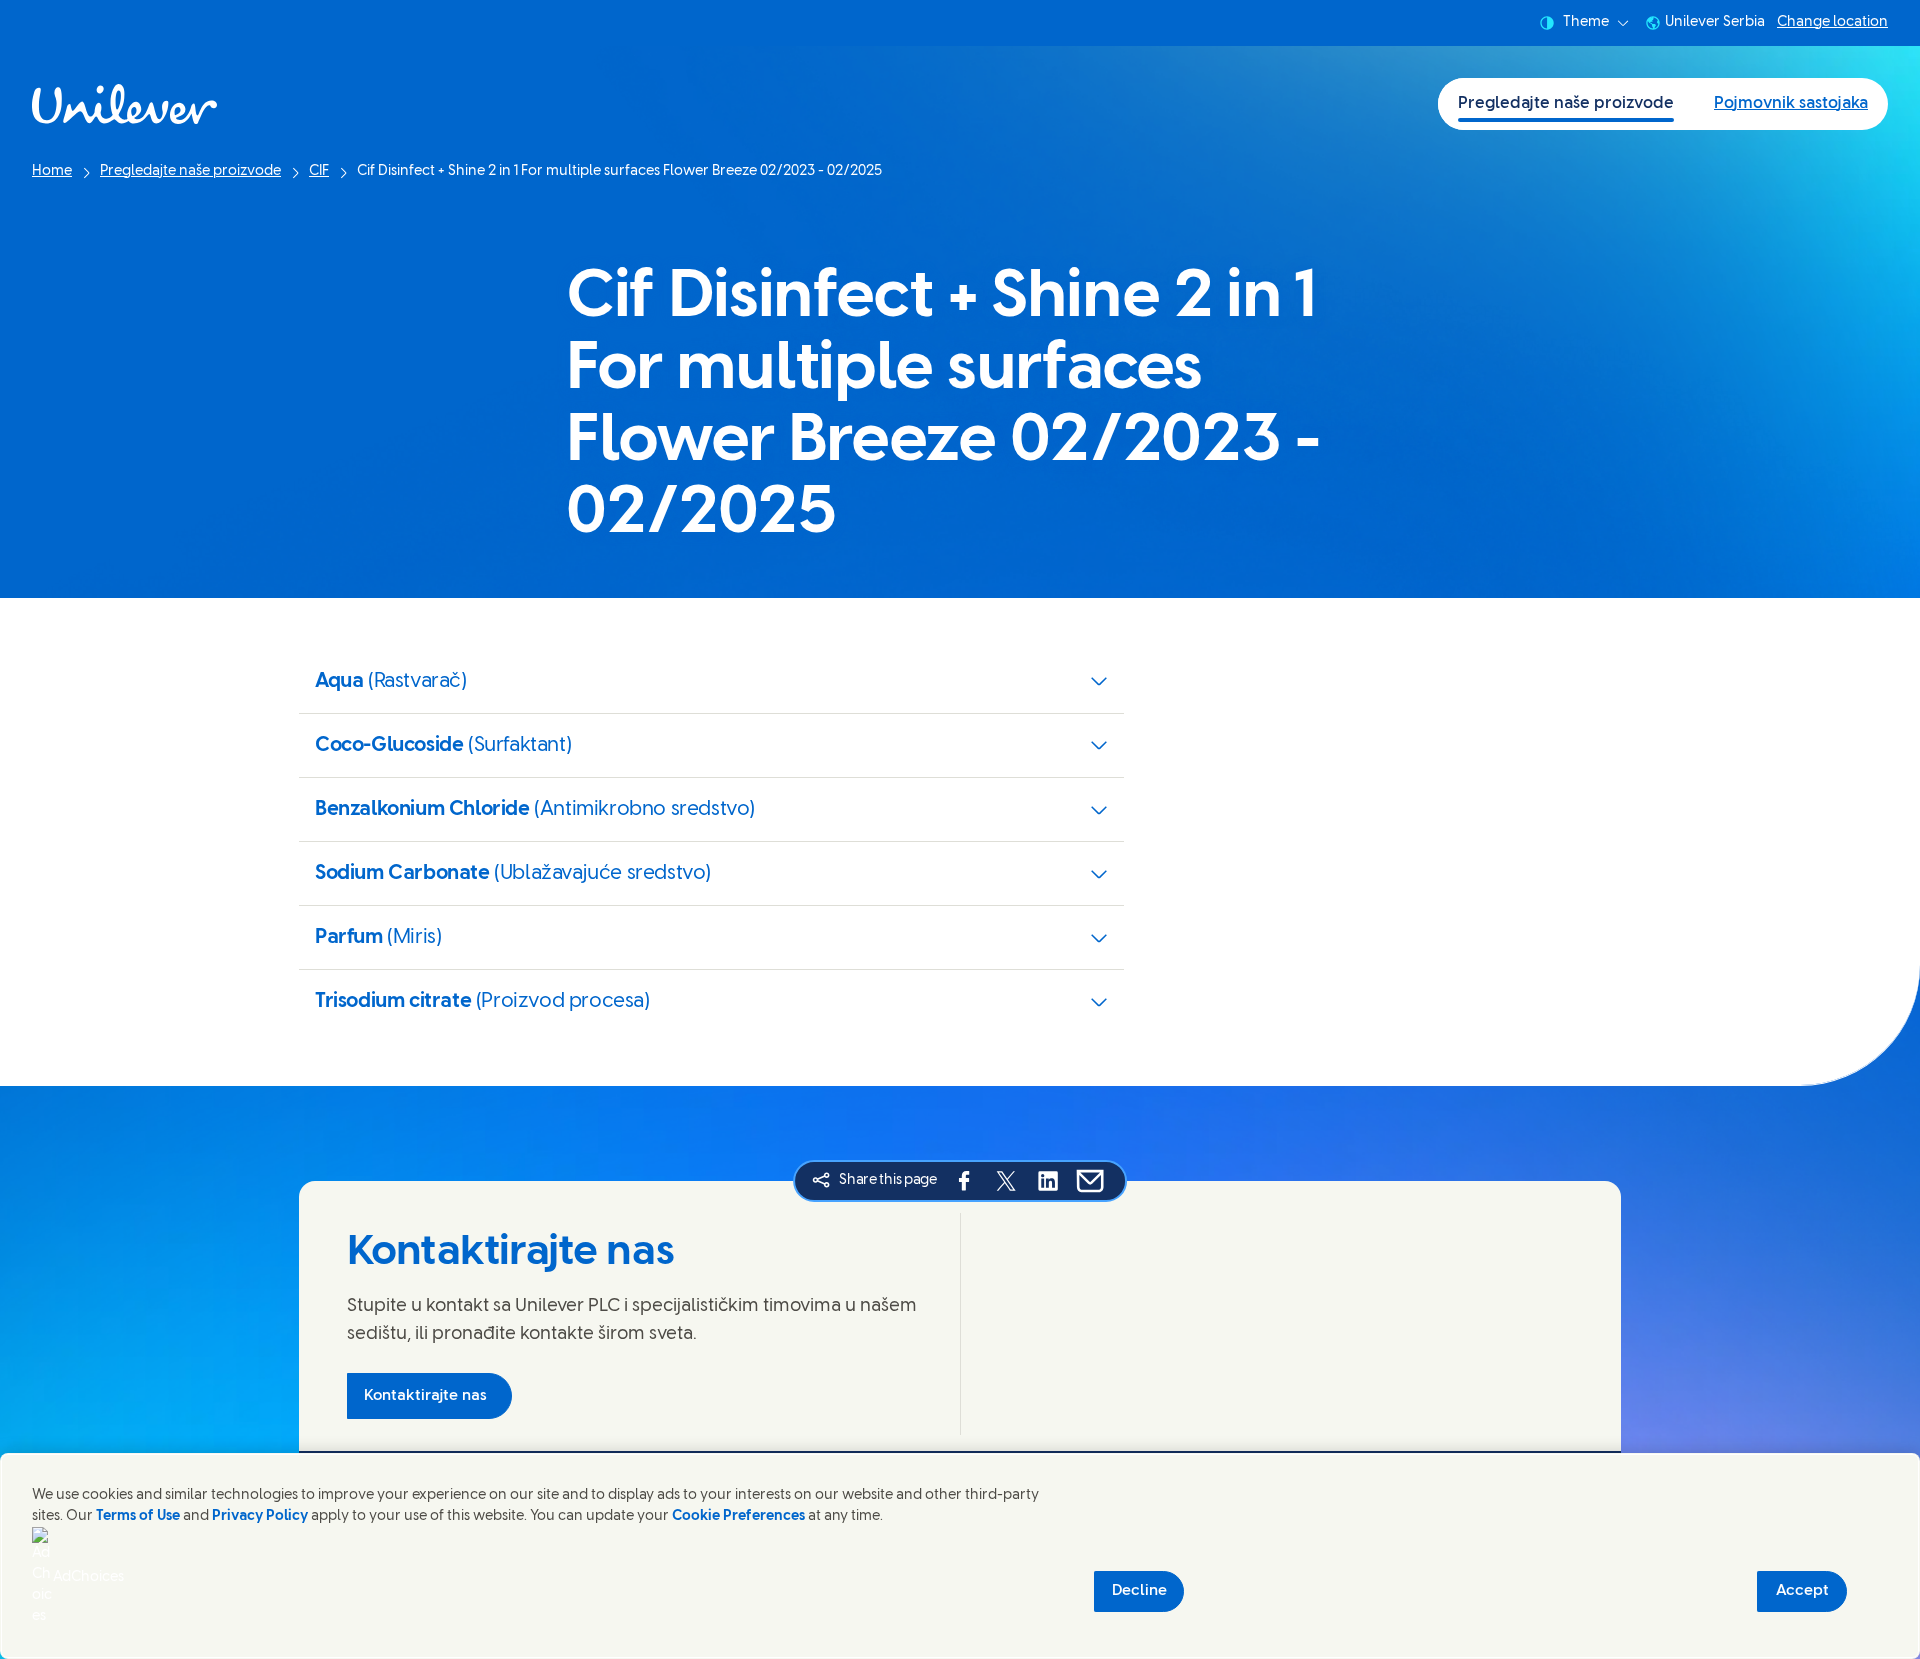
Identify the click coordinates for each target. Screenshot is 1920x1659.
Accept (1802, 1591)
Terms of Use (138, 1516)
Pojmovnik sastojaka (1791, 103)
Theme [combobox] (1586, 22)
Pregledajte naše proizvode (1566, 103)
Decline (1139, 1591)
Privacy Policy (260, 1516)
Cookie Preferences (738, 1516)
